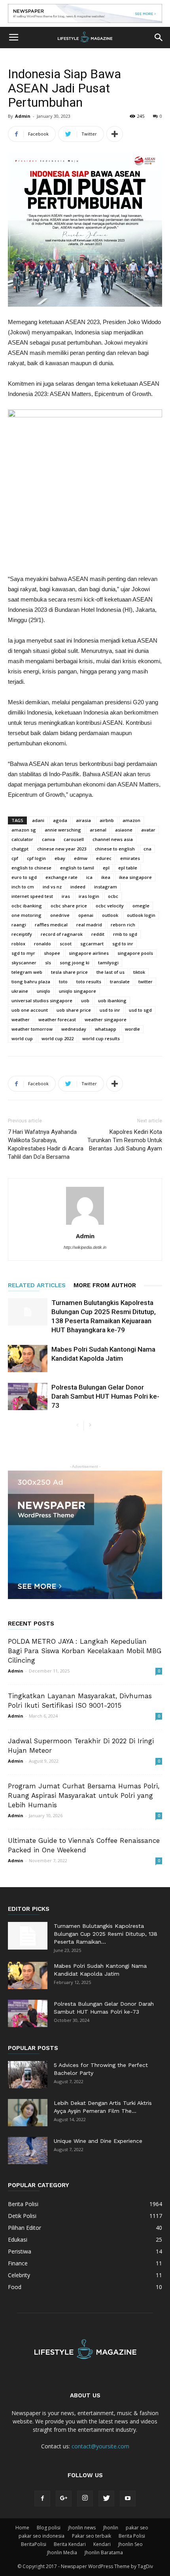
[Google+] (64, 2499)
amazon (131, 820)
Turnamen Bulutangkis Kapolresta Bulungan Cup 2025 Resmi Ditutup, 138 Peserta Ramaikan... (106, 1934)
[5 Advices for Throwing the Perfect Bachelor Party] (28, 2075)
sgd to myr (23, 953)
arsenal (98, 830)
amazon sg (24, 830)
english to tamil (77, 868)
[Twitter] (106, 2499)
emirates (130, 858)
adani (38, 820)
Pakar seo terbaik (92, 2536)
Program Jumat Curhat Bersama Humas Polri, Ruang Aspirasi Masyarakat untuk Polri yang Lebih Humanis (84, 1795)
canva (48, 839)
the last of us (110, 972)
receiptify (22, 934)
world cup (22, 1038)
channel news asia (113, 839)
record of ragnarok (62, 934)
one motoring (26, 915)
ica (89, 877)
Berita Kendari (70, 2544)
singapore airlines (89, 953)
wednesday (74, 1029)
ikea (106, 877)
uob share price (74, 1010)
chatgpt (20, 849)
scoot (66, 944)
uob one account (30, 1010)
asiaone (124, 830)
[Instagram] (85, 2499)
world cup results (101, 1038)
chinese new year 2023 (62, 849)
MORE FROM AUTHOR (105, 1285)
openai (86, 915)
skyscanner (24, 963)
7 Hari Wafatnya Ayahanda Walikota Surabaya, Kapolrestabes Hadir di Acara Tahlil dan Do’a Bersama (46, 1144)
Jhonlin (111, 2528)
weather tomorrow (32, 1029)
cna (147, 849)
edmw (81, 858)
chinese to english (115, 849)
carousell (74, 839)
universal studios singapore (42, 1000)
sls (48, 963)
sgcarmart (92, 944)
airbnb (107, 820)
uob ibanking (112, 1000)
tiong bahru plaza (31, 982)
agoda (60, 820)
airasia (83, 820)
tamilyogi (108, 963)
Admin (23, 116)
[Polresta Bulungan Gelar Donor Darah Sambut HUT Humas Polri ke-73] (28, 1396)
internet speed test (32, 896)
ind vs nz (52, 887)
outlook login (141, 915)
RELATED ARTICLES (37, 1285)
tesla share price (69, 972)
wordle (132, 1029)
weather (21, 1019)
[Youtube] (128, 2499)
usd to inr (110, 1010)
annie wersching (63, 830)
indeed (78, 887)
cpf (15, 858)
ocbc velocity (110, 906)
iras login (89, 896)
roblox (18, 944)
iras (66, 896)
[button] (159, 38)
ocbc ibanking (27, 906)
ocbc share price (69, 906)
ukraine (20, 991)
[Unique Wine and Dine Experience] (28, 2151)
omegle (141, 906)
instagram (106, 887)
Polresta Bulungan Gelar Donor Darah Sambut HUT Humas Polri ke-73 (105, 1396)
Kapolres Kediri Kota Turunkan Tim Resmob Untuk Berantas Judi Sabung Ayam (125, 1140)
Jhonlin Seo (130, 2544)
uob (85, 1000)
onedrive (60, 915)
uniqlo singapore (77, 991)
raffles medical (51, 925)
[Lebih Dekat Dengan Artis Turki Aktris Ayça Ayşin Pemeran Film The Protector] (28, 2113)
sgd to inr (123, 944)
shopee (52, 953)
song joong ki (75, 963)
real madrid (89, 925)
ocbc (113, 896)
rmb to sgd (125, 934)
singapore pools (135, 953)
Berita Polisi (132, 2536)
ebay (60, 858)
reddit (98, 934)
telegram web (27, 972)
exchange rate (61, 877)
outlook (110, 915)
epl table (128, 868)
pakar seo (137, 2528)
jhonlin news (82, 2528)
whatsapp (106, 1029)
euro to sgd (24, 877)
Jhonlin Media (62, 2552)
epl (106, 868)
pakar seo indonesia (42, 2536)
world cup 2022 (58, 1038)
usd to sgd (140, 1010)
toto (63, 982)
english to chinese (31, 868)
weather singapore (106, 1019)
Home (22, 2528)
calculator (22, 839)
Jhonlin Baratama (104, 2552)
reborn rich (123, 925)
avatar (148, 830)
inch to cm (23, 887)
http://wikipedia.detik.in (85, 1247)
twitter (145, 982)
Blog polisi (49, 2528)
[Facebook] (42, 2499)
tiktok (139, 972)
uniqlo (43, 991)
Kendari (102, 2544)
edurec (104, 858)
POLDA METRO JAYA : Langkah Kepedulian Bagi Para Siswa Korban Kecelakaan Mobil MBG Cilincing (85, 1651)
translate (120, 982)
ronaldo (42, 944)
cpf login (36, 858)
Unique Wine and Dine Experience (98, 2141)
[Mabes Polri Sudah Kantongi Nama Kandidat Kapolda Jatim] (28, 1359)
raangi (19, 925)
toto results (89, 982)
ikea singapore (135, 877)
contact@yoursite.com (100, 2446)
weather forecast (57, 1019)
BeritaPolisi (34, 2544)
